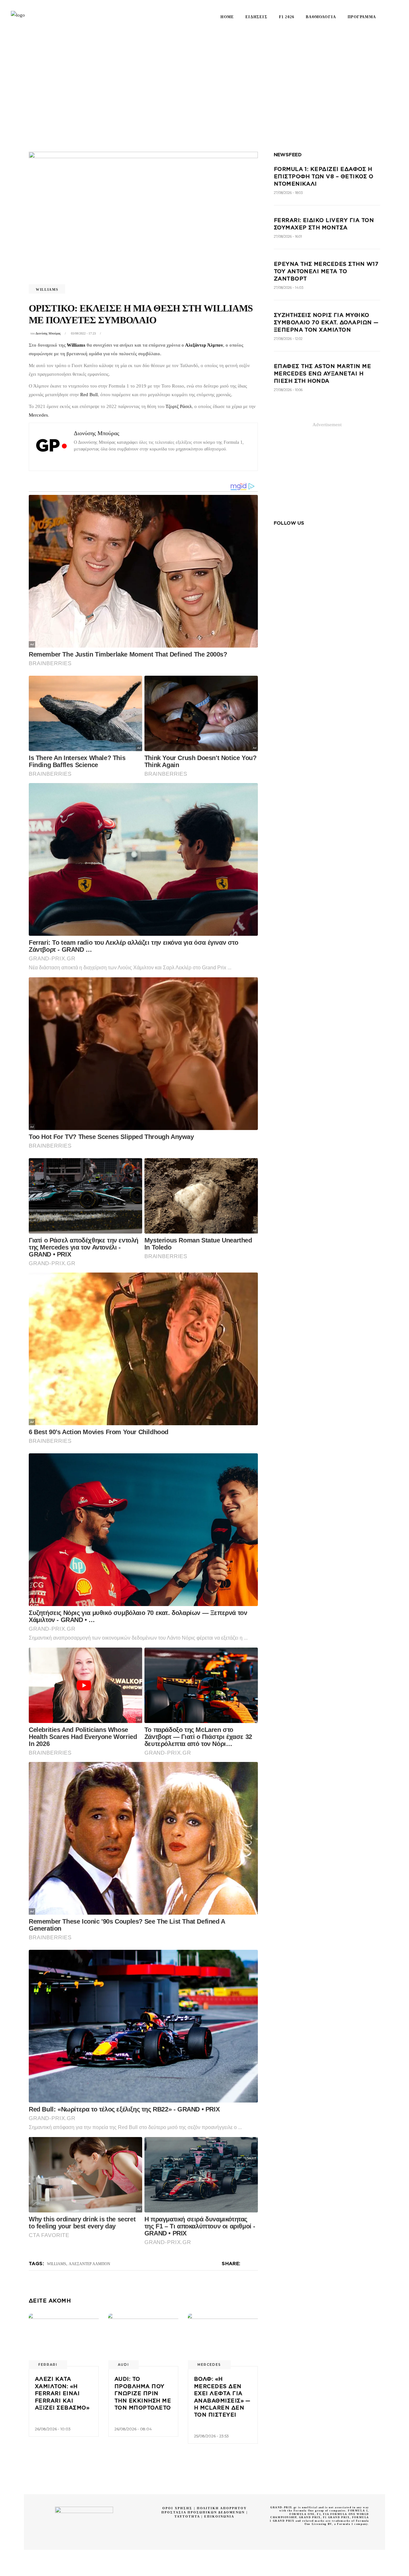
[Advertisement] (204, 81)
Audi (123, 2365)
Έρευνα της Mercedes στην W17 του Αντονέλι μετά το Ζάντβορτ (326, 271)
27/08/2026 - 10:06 (288, 390)
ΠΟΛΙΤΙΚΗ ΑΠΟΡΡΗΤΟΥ (222, 2508)
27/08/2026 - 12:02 (288, 339)
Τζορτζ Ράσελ (179, 406)
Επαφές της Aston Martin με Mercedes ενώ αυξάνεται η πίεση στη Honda (322, 374)
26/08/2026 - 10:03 (53, 2429)
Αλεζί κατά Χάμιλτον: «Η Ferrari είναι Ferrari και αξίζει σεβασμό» (62, 2393)
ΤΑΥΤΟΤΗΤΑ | (189, 2516)
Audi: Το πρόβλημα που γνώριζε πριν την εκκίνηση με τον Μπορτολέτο (143, 2393)
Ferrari (48, 2365)
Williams (47, 289)
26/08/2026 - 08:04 (133, 2429)
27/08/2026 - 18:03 (288, 193)
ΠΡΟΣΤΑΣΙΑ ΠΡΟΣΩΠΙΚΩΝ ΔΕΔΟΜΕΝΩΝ (203, 2512)
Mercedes (38, 415)
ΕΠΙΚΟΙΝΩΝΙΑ (219, 2516)
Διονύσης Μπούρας (48, 333)
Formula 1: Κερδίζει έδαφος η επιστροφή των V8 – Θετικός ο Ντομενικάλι (324, 177)
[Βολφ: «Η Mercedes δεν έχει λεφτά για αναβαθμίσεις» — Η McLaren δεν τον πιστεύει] (223, 2340)
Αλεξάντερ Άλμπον (204, 345)
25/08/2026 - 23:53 (211, 2436)
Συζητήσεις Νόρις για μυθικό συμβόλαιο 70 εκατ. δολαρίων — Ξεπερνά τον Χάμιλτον (326, 323)
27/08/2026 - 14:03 (289, 288)
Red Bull (89, 395)
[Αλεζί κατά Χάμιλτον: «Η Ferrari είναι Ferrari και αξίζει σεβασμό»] (64, 2340)
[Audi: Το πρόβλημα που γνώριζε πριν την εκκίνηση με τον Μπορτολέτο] (143, 2340)
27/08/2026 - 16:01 (288, 236)
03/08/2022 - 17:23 (83, 333)
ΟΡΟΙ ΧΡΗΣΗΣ (177, 2508)
